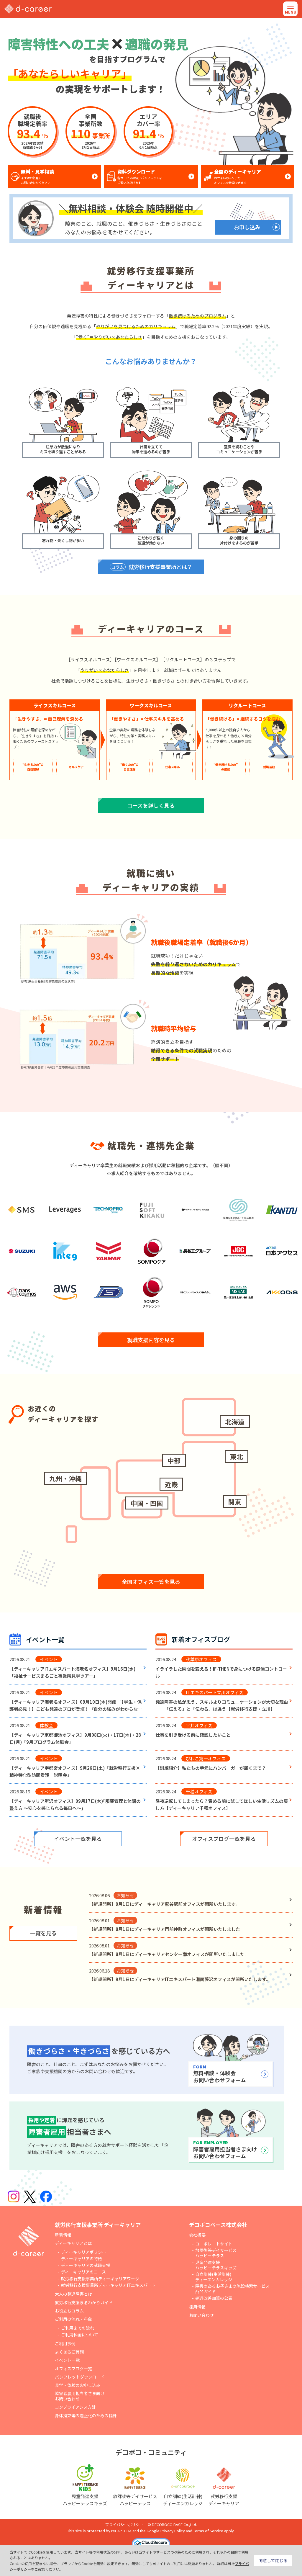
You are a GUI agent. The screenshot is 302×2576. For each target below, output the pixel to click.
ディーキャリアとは (73, 2243)
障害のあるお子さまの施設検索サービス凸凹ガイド (232, 2289)
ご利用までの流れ (78, 2328)
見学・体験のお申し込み (78, 2385)
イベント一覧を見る (78, 1839)
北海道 (235, 1422)
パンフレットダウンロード (80, 2377)
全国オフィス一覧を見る (151, 1581)
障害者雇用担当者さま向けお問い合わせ (80, 2396)
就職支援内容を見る (151, 1340)
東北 (237, 1456)
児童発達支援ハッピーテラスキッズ (216, 2265)
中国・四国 (147, 1503)
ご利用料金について (80, 2335)
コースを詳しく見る (151, 805)
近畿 (171, 1484)
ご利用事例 (65, 2343)
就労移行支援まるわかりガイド (84, 2302)
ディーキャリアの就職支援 (86, 2265)
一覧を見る (43, 1933)
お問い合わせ (201, 2315)
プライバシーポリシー (124, 2525)
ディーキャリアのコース (83, 2272)
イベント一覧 (67, 2360)
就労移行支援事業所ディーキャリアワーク (100, 2279)
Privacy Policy (173, 2531)
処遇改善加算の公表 (214, 2298)
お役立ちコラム (69, 2311)
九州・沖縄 (65, 1478)
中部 (174, 1460)
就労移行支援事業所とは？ (152, 567)
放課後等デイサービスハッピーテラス (216, 2253)
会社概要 (197, 2235)
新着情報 (63, 2235)
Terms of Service (208, 2531)
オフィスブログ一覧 (73, 2369)
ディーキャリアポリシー (84, 2252)
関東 (235, 1502)
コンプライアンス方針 (75, 2407)
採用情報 (197, 2307)
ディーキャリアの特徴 (82, 2258)
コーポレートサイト (214, 2244)
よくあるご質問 (69, 2352)
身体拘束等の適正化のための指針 (86, 2415)
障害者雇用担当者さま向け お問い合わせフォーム (225, 2150)
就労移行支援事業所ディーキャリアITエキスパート (108, 2285)
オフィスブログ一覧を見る (224, 1839)
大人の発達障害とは (73, 2294)
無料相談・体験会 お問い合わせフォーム (220, 2074)
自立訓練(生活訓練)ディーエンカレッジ (214, 2277)
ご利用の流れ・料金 (73, 2319)
